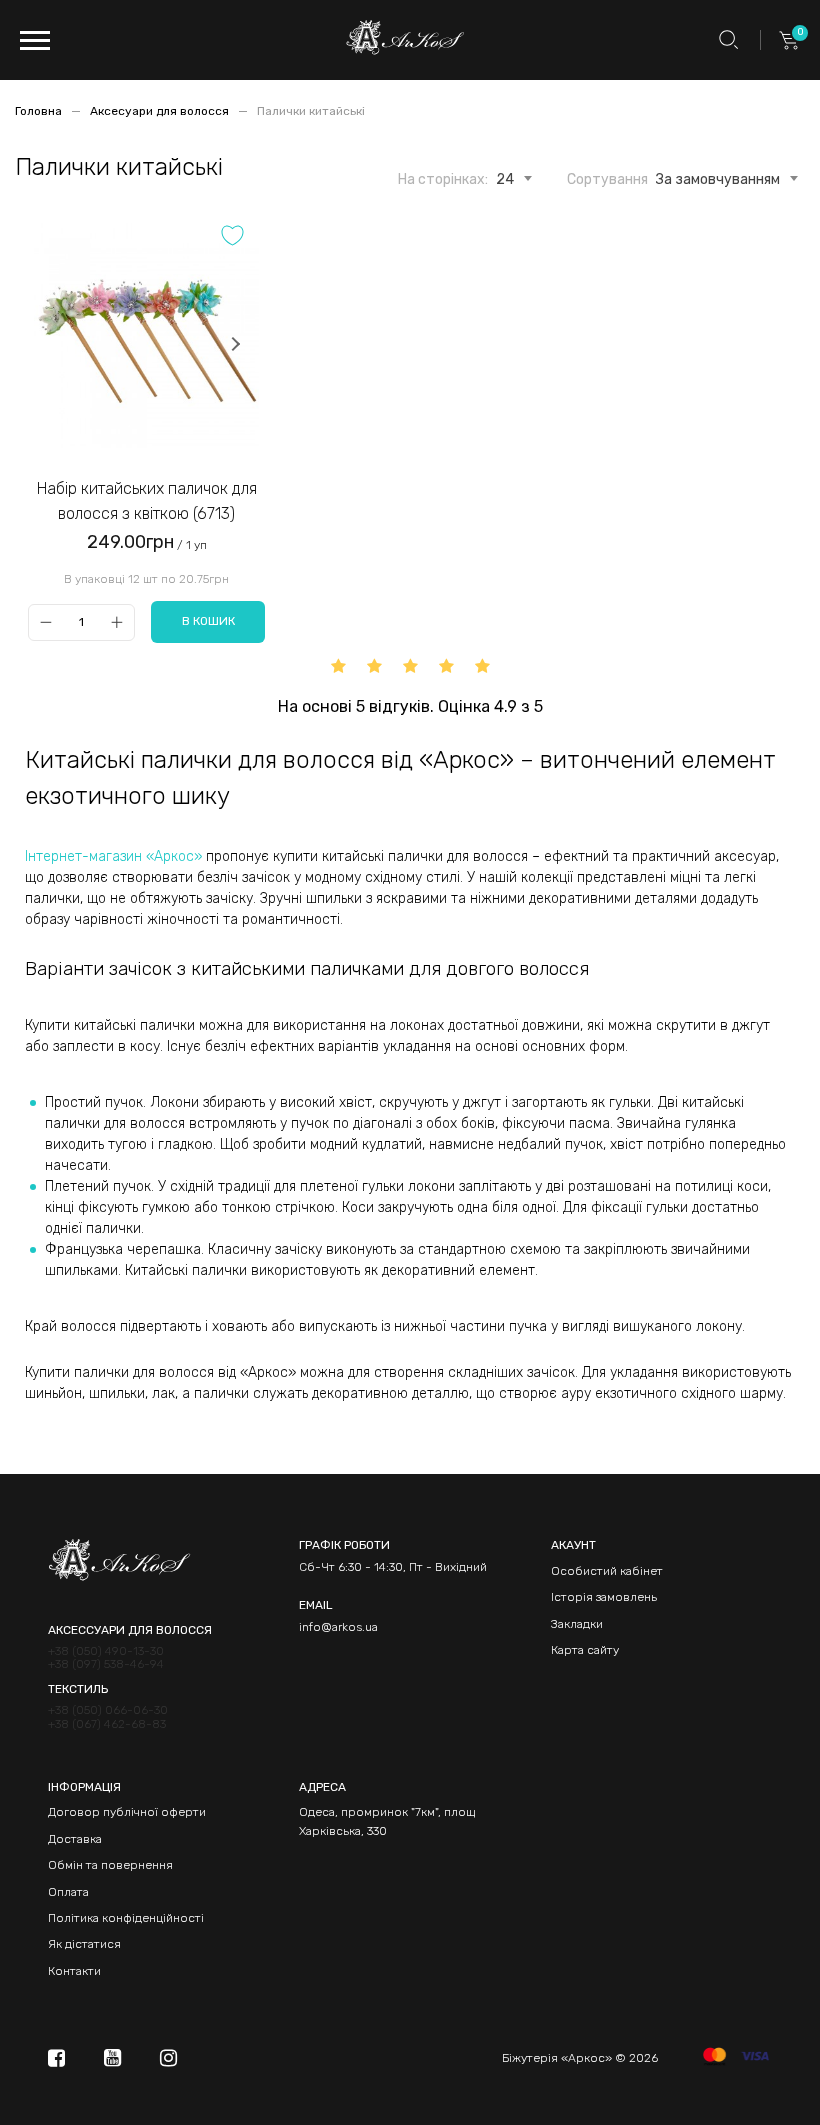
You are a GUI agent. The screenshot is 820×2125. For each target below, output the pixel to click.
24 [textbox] (505, 180)
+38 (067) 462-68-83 (107, 1724)
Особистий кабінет (607, 1571)
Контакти (74, 1971)
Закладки (577, 1624)
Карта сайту (585, 1650)
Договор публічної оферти (127, 1812)
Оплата (68, 1892)
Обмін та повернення (110, 1865)
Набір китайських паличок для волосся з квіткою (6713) (147, 501)
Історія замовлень (604, 1597)
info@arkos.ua (338, 1627)
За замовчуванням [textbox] (718, 180)
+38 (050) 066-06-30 (108, 1710)
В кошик (208, 621)
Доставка (75, 1839)
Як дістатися (84, 1944)
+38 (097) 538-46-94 (106, 1664)
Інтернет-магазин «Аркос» (113, 856)
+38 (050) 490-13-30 (106, 1651)
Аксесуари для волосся (161, 111)
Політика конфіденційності (126, 1918)
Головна (40, 111)
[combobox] (505, 176)
